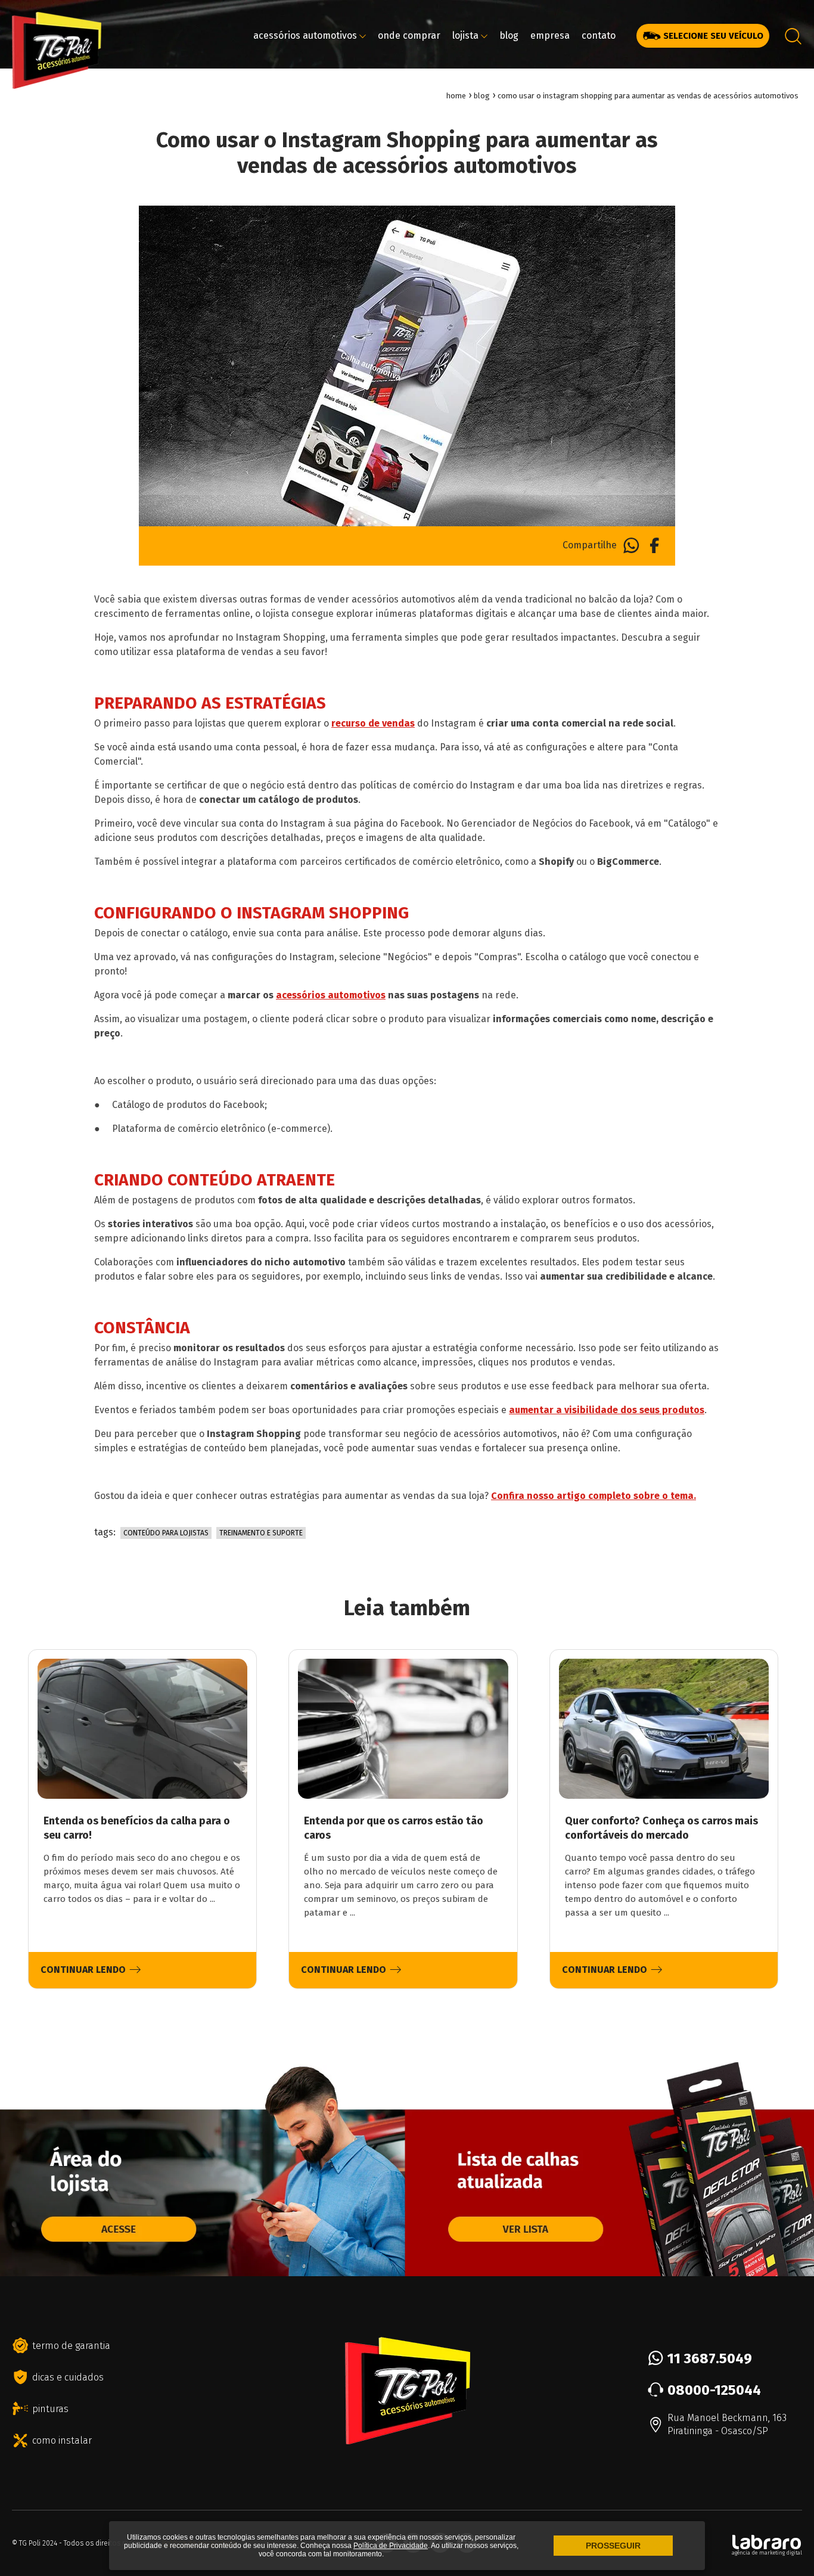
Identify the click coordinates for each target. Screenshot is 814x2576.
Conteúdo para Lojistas (166, 1533)
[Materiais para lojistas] (203, 2271)
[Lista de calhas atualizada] (610, 2271)
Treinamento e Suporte (261, 1533)
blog (509, 35)
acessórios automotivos (306, 35)
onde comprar (409, 35)
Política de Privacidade (391, 2546)
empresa (550, 35)
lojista (467, 35)
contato (599, 35)
